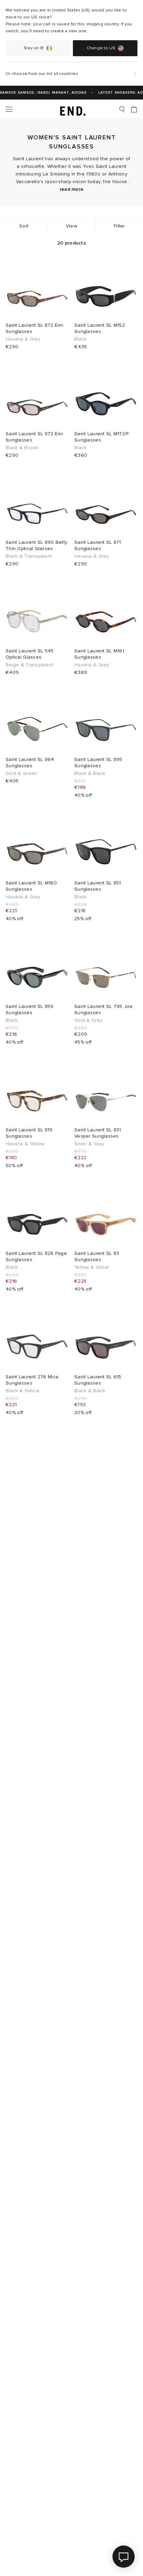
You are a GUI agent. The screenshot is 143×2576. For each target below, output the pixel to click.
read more (72, 189)
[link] (72, 109)
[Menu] (9, 109)
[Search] (122, 109)
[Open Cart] (134, 109)
